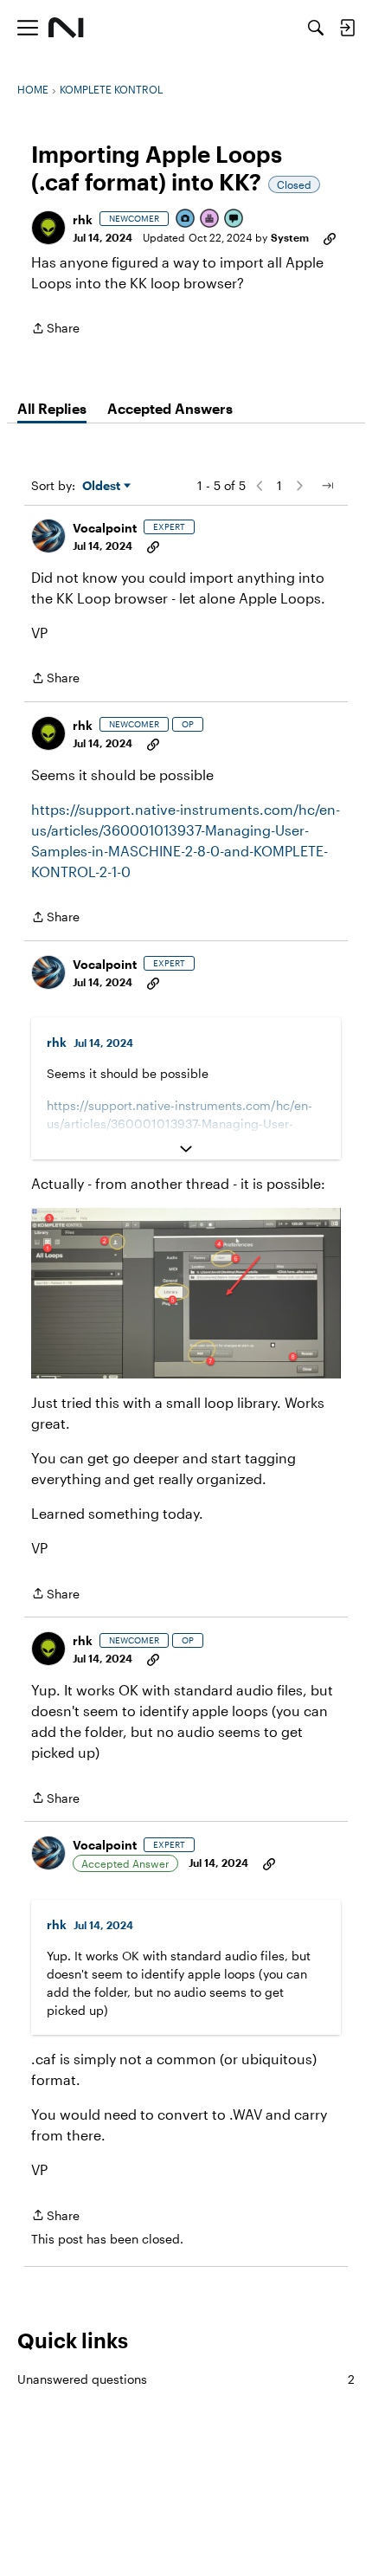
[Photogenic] (186, 220)
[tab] (52, 409)
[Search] (316, 28)
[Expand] (186, 1149)
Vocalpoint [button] (105, 528)
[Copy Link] (330, 237)
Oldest (103, 486)
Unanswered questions (186, 2379)
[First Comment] (234, 220)
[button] (48, 228)
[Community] (66, 28)
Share (55, 329)
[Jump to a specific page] (327, 486)
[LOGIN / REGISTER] (347, 28)
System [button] (290, 237)
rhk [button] (83, 220)
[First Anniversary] (210, 220)
